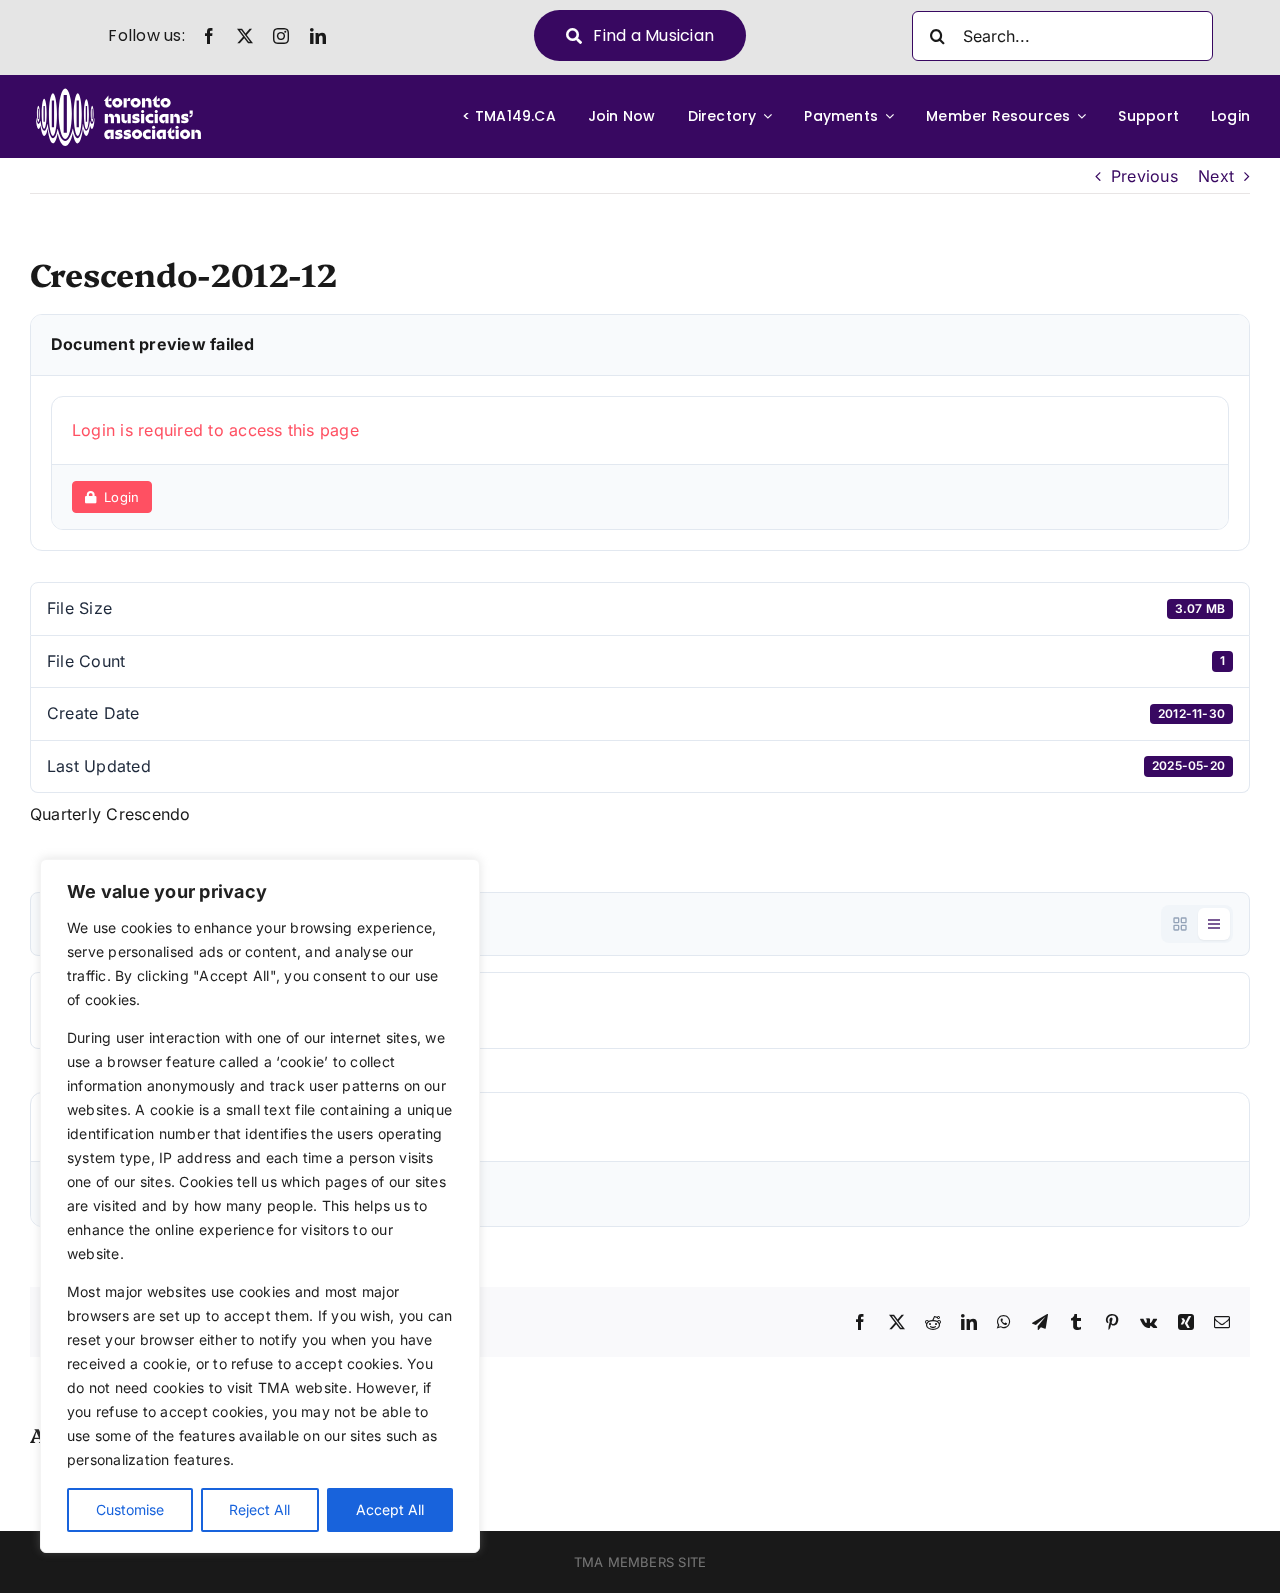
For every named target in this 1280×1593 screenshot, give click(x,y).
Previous (1144, 176)
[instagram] (281, 36)
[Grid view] (1180, 924)
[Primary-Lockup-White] (117, 87)
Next (1216, 176)
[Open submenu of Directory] (764, 116)
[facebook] (209, 36)
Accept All (390, 1509)
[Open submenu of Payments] (886, 116)
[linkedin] (318, 36)
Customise (130, 1509)
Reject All (259, 1509)
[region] (260, 1206)
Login (121, 497)
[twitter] (245, 36)
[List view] (1214, 924)
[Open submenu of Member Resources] (1078, 116)
